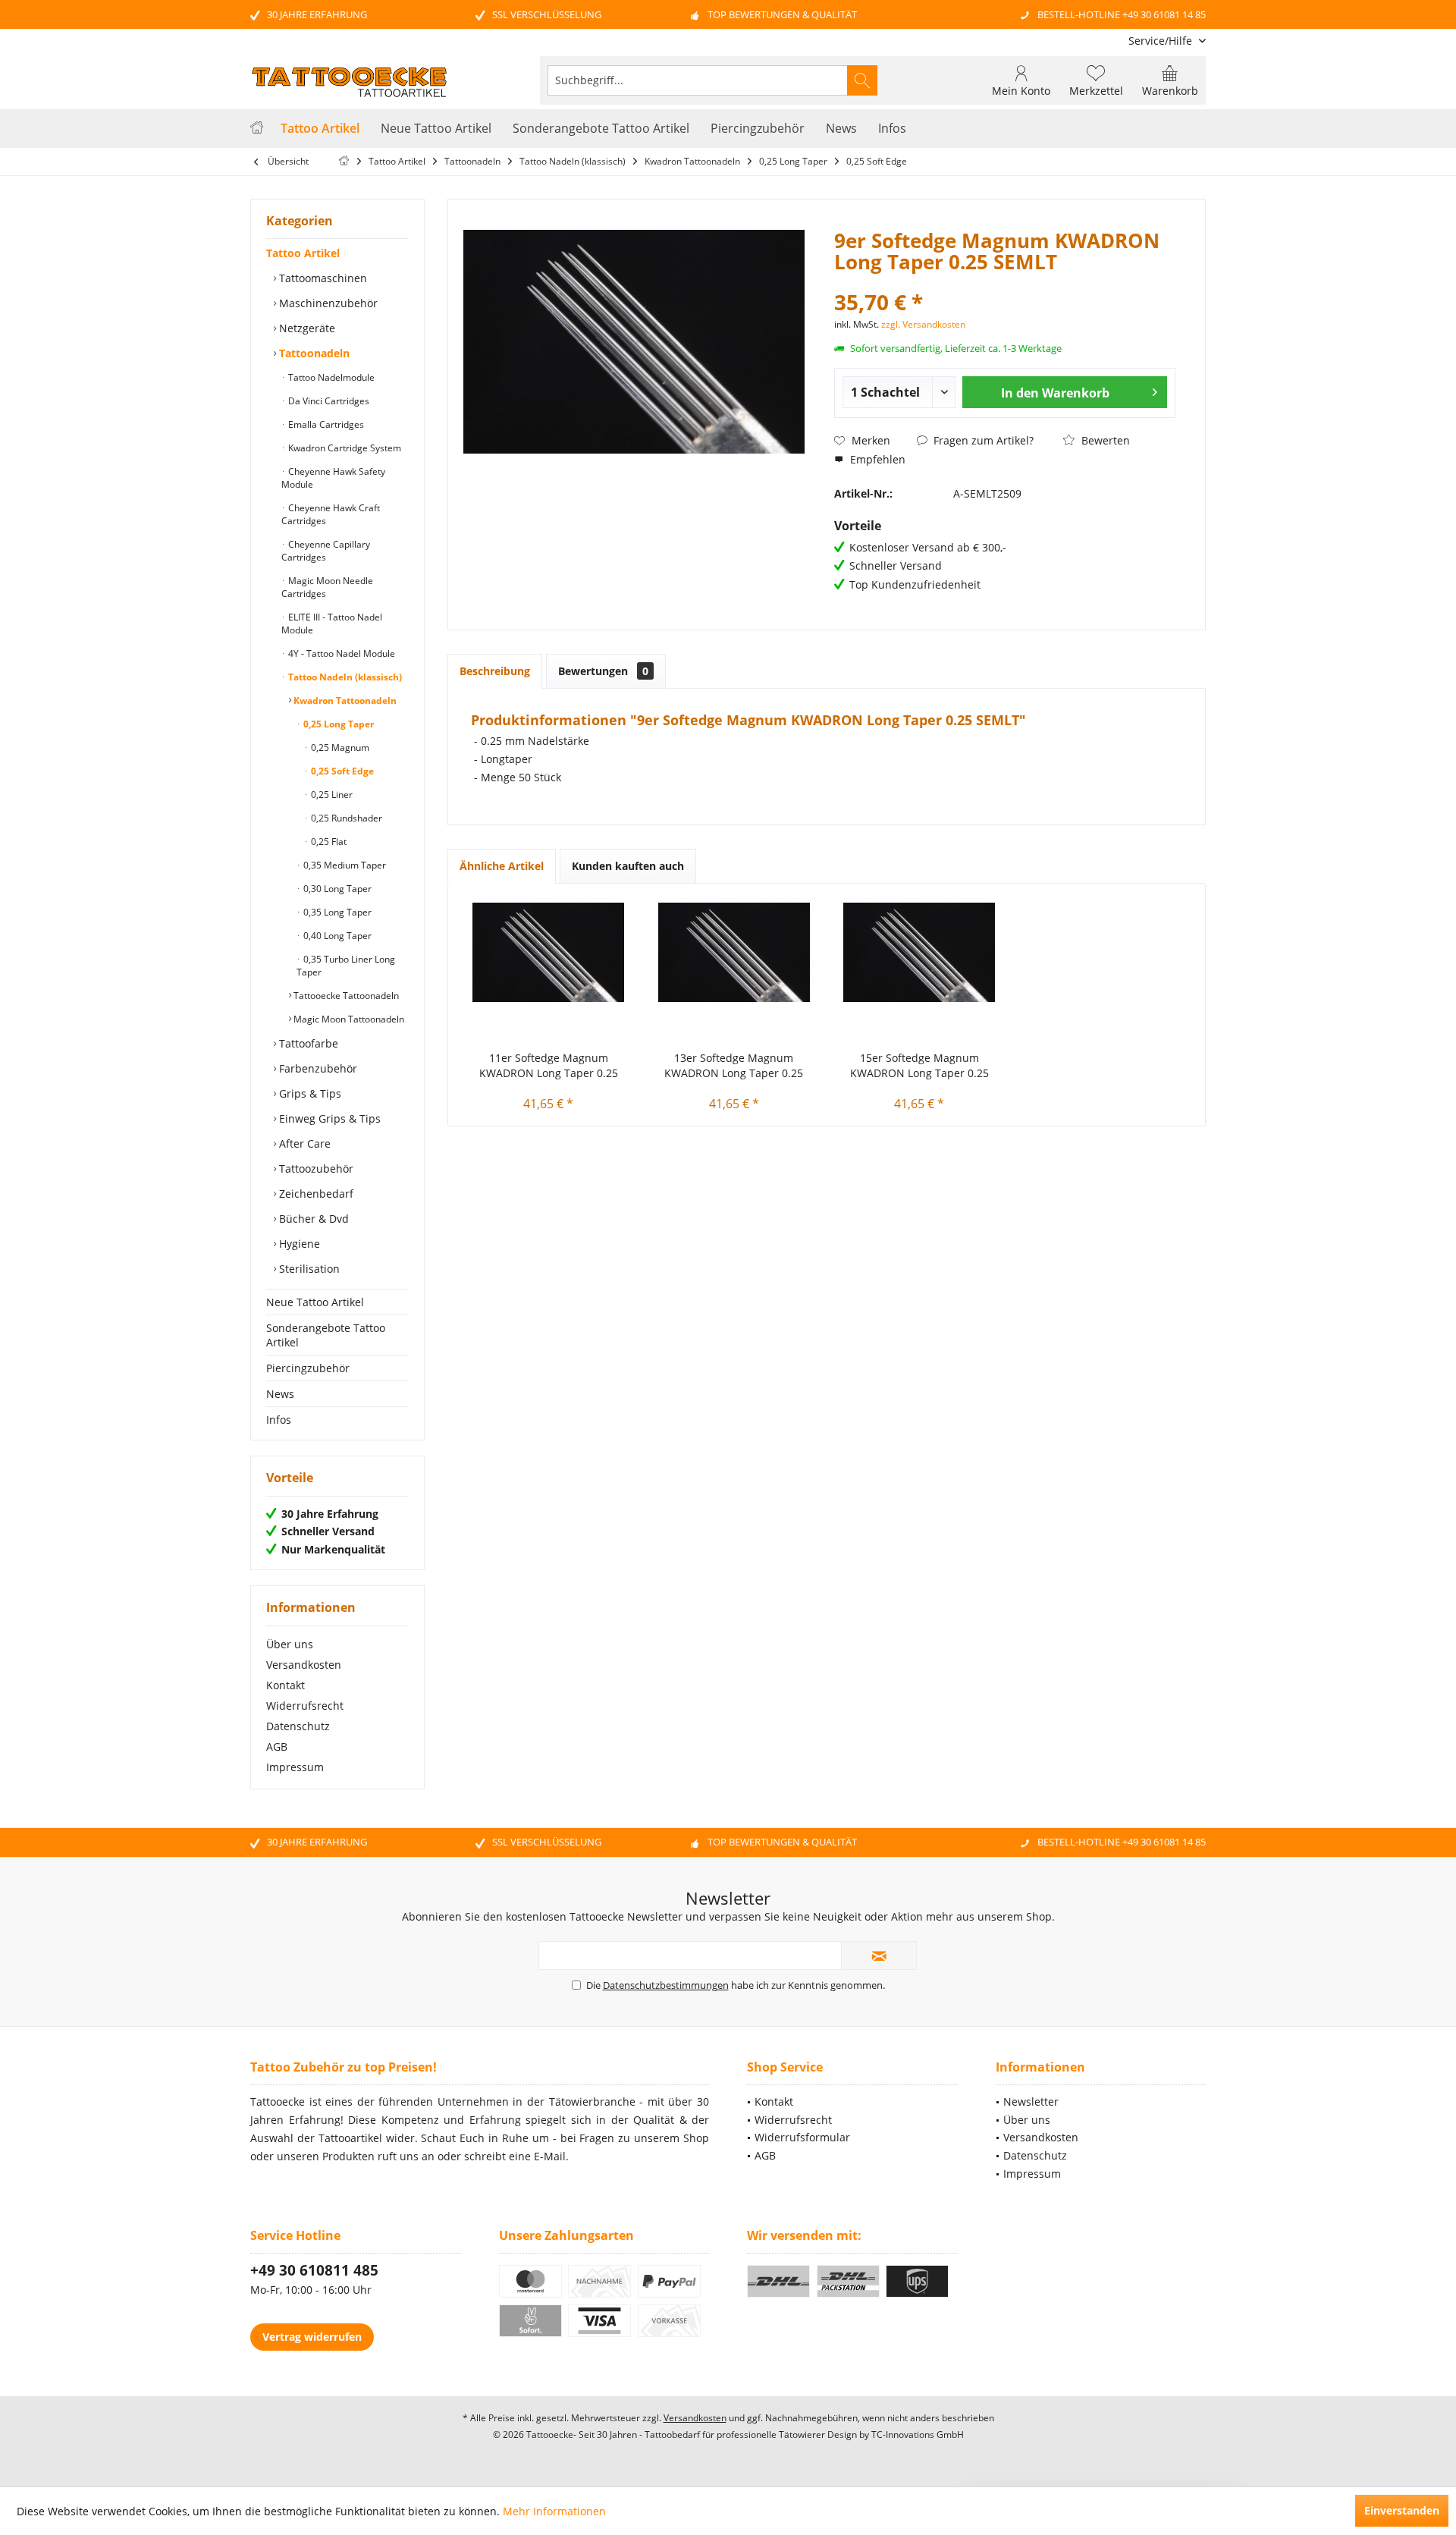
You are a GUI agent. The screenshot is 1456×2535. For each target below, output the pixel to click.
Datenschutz (298, 1726)
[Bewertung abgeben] (1005, 282)
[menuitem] (1161, 41)
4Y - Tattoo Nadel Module (340, 653)
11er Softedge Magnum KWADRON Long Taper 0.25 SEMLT (549, 1066)
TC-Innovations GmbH (918, 2434)
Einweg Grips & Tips (328, 1118)
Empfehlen (876, 459)
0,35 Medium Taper (344, 865)
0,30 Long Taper (336, 889)
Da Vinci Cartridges (328, 401)
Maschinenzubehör (327, 303)
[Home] (257, 129)
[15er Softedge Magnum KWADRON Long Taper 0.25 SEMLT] (919, 952)
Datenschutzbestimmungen (666, 1985)
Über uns (290, 1644)
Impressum (295, 1767)
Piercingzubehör (308, 1368)
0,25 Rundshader (345, 818)
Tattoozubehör (315, 1169)
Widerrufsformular (802, 2137)
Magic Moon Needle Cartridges (327, 587)
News (280, 1394)
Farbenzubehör (317, 1068)
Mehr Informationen (554, 2511)
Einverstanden (1402, 2510)
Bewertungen (603, 671)
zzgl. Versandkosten (923, 324)
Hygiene (298, 1244)
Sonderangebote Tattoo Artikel (326, 1335)
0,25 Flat (328, 842)
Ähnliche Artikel (502, 866)
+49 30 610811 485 (314, 2270)
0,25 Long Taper (337, 724)
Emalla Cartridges (325, 424)
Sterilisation (308, 1269)
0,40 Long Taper (336, 936)
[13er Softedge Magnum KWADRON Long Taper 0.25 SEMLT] (734, 952)
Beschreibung (495, 671)
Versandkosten (304, 1665)
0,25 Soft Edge (341, 771)
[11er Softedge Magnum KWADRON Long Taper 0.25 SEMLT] (549, 952)
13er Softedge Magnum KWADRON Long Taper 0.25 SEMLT (734, 1066)
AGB (277, 1747)
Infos (279, 1420)
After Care (303, 1143)
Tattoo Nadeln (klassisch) (344, 677)
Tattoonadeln (313, 353)
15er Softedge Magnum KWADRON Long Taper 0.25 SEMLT (919, 1066)
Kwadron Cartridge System (344, 448)
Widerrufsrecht (305, 1706)
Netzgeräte (306, 328)
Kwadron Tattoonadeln (344, 701)
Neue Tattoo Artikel (315, 1302)
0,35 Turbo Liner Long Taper (346, 966)
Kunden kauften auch (628, 866)
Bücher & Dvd (312, 1219)
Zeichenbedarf (315, 1194)
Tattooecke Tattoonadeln (345, 996)
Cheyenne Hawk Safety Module (333, 478)
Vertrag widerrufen (312, 2337)
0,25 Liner (331, 795)
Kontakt (286, 1685)
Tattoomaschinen (322, 278)
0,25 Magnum (339, 748)
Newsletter (1031, 2102)
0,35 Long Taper (336, 912)
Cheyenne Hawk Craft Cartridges (331, 514)
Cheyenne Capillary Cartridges (326, 551)
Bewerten (1104, 440)
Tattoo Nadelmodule (330, 377)
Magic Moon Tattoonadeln (348, 1019)
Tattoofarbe (307, 1043)
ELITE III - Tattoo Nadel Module (332, 624)
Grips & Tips (309, 1093)
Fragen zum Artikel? (982, 440)
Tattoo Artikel (303, 253)
